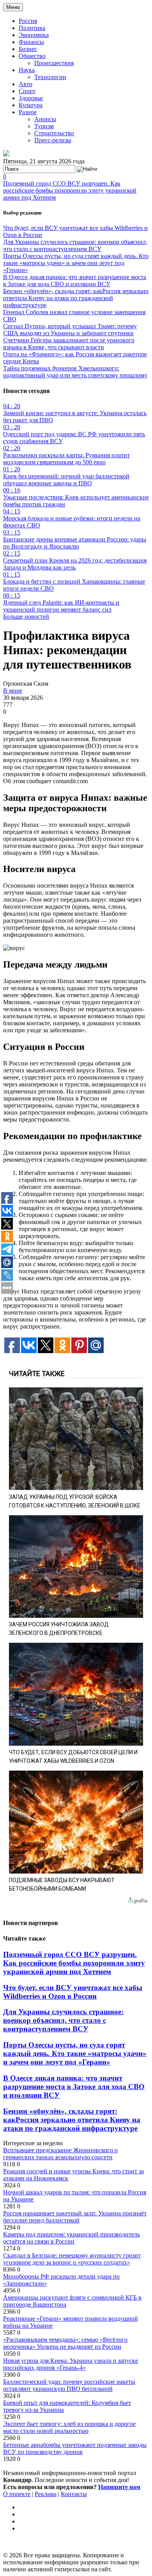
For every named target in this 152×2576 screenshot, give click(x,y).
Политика (32, 28)
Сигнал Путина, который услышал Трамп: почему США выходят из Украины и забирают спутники (70, 330)
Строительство (54, 133)
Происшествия (54, 63)
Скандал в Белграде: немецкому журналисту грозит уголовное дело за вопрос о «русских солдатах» (72, 2259)
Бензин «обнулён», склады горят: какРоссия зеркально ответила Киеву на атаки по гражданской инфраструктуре (76, 298)
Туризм (44, 126)
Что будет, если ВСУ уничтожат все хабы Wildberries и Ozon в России (73, 1992)
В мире (13, 691)
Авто (26, 84)
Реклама (46, 2494)
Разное (28, 112)
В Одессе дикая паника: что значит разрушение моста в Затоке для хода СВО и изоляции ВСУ (75, 280)
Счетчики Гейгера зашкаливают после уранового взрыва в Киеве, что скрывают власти (69, 344)
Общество (32, 56)
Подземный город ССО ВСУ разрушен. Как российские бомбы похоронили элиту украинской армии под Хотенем (70, 190)
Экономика (34, 35)
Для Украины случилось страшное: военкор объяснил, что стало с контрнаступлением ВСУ (75, 245)
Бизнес (28, 49)
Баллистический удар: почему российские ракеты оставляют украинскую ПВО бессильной (69, 2385)
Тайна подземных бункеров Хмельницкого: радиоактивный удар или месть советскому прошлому (75, 372)
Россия (28, 21)
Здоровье (31, 98)
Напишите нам (119, 2487)
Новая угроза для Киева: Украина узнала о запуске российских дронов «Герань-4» (71, 2364)
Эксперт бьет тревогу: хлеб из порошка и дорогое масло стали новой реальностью (69, 2427)
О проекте (17, 2494)
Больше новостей (26, 617)
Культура (31, 105)
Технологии (50, 77)
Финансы (31, 42)
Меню (13, 7)
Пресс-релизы (53, 140)
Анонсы (45, 119)
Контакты (74, 2494)
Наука (27, 70)
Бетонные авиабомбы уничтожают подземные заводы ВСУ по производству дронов (75, 2448)
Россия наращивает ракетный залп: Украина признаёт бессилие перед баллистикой (75, 2217)
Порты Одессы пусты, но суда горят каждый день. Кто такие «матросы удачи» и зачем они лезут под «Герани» (76, 263)
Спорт (27, 91)
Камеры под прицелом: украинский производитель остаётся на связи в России (72, 2238)
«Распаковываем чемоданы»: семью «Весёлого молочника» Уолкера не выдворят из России (65, 2343)
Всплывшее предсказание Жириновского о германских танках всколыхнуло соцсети (60, 2154)
